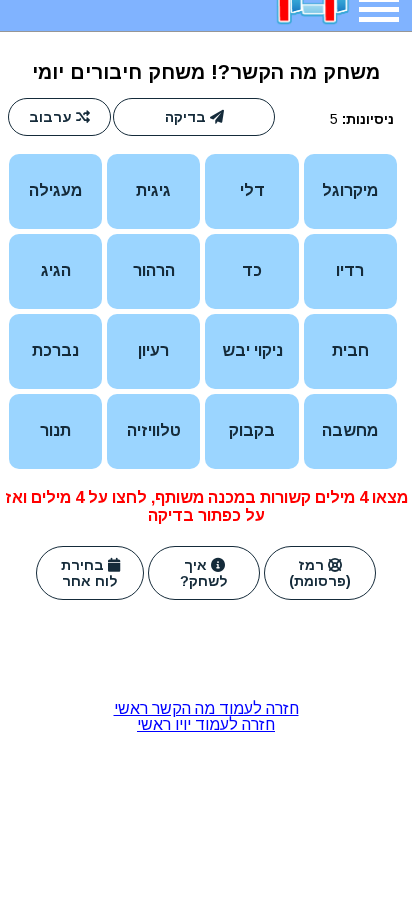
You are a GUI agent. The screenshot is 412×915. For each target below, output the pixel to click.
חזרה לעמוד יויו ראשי (206, 724)
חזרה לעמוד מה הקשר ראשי (206, 708)
